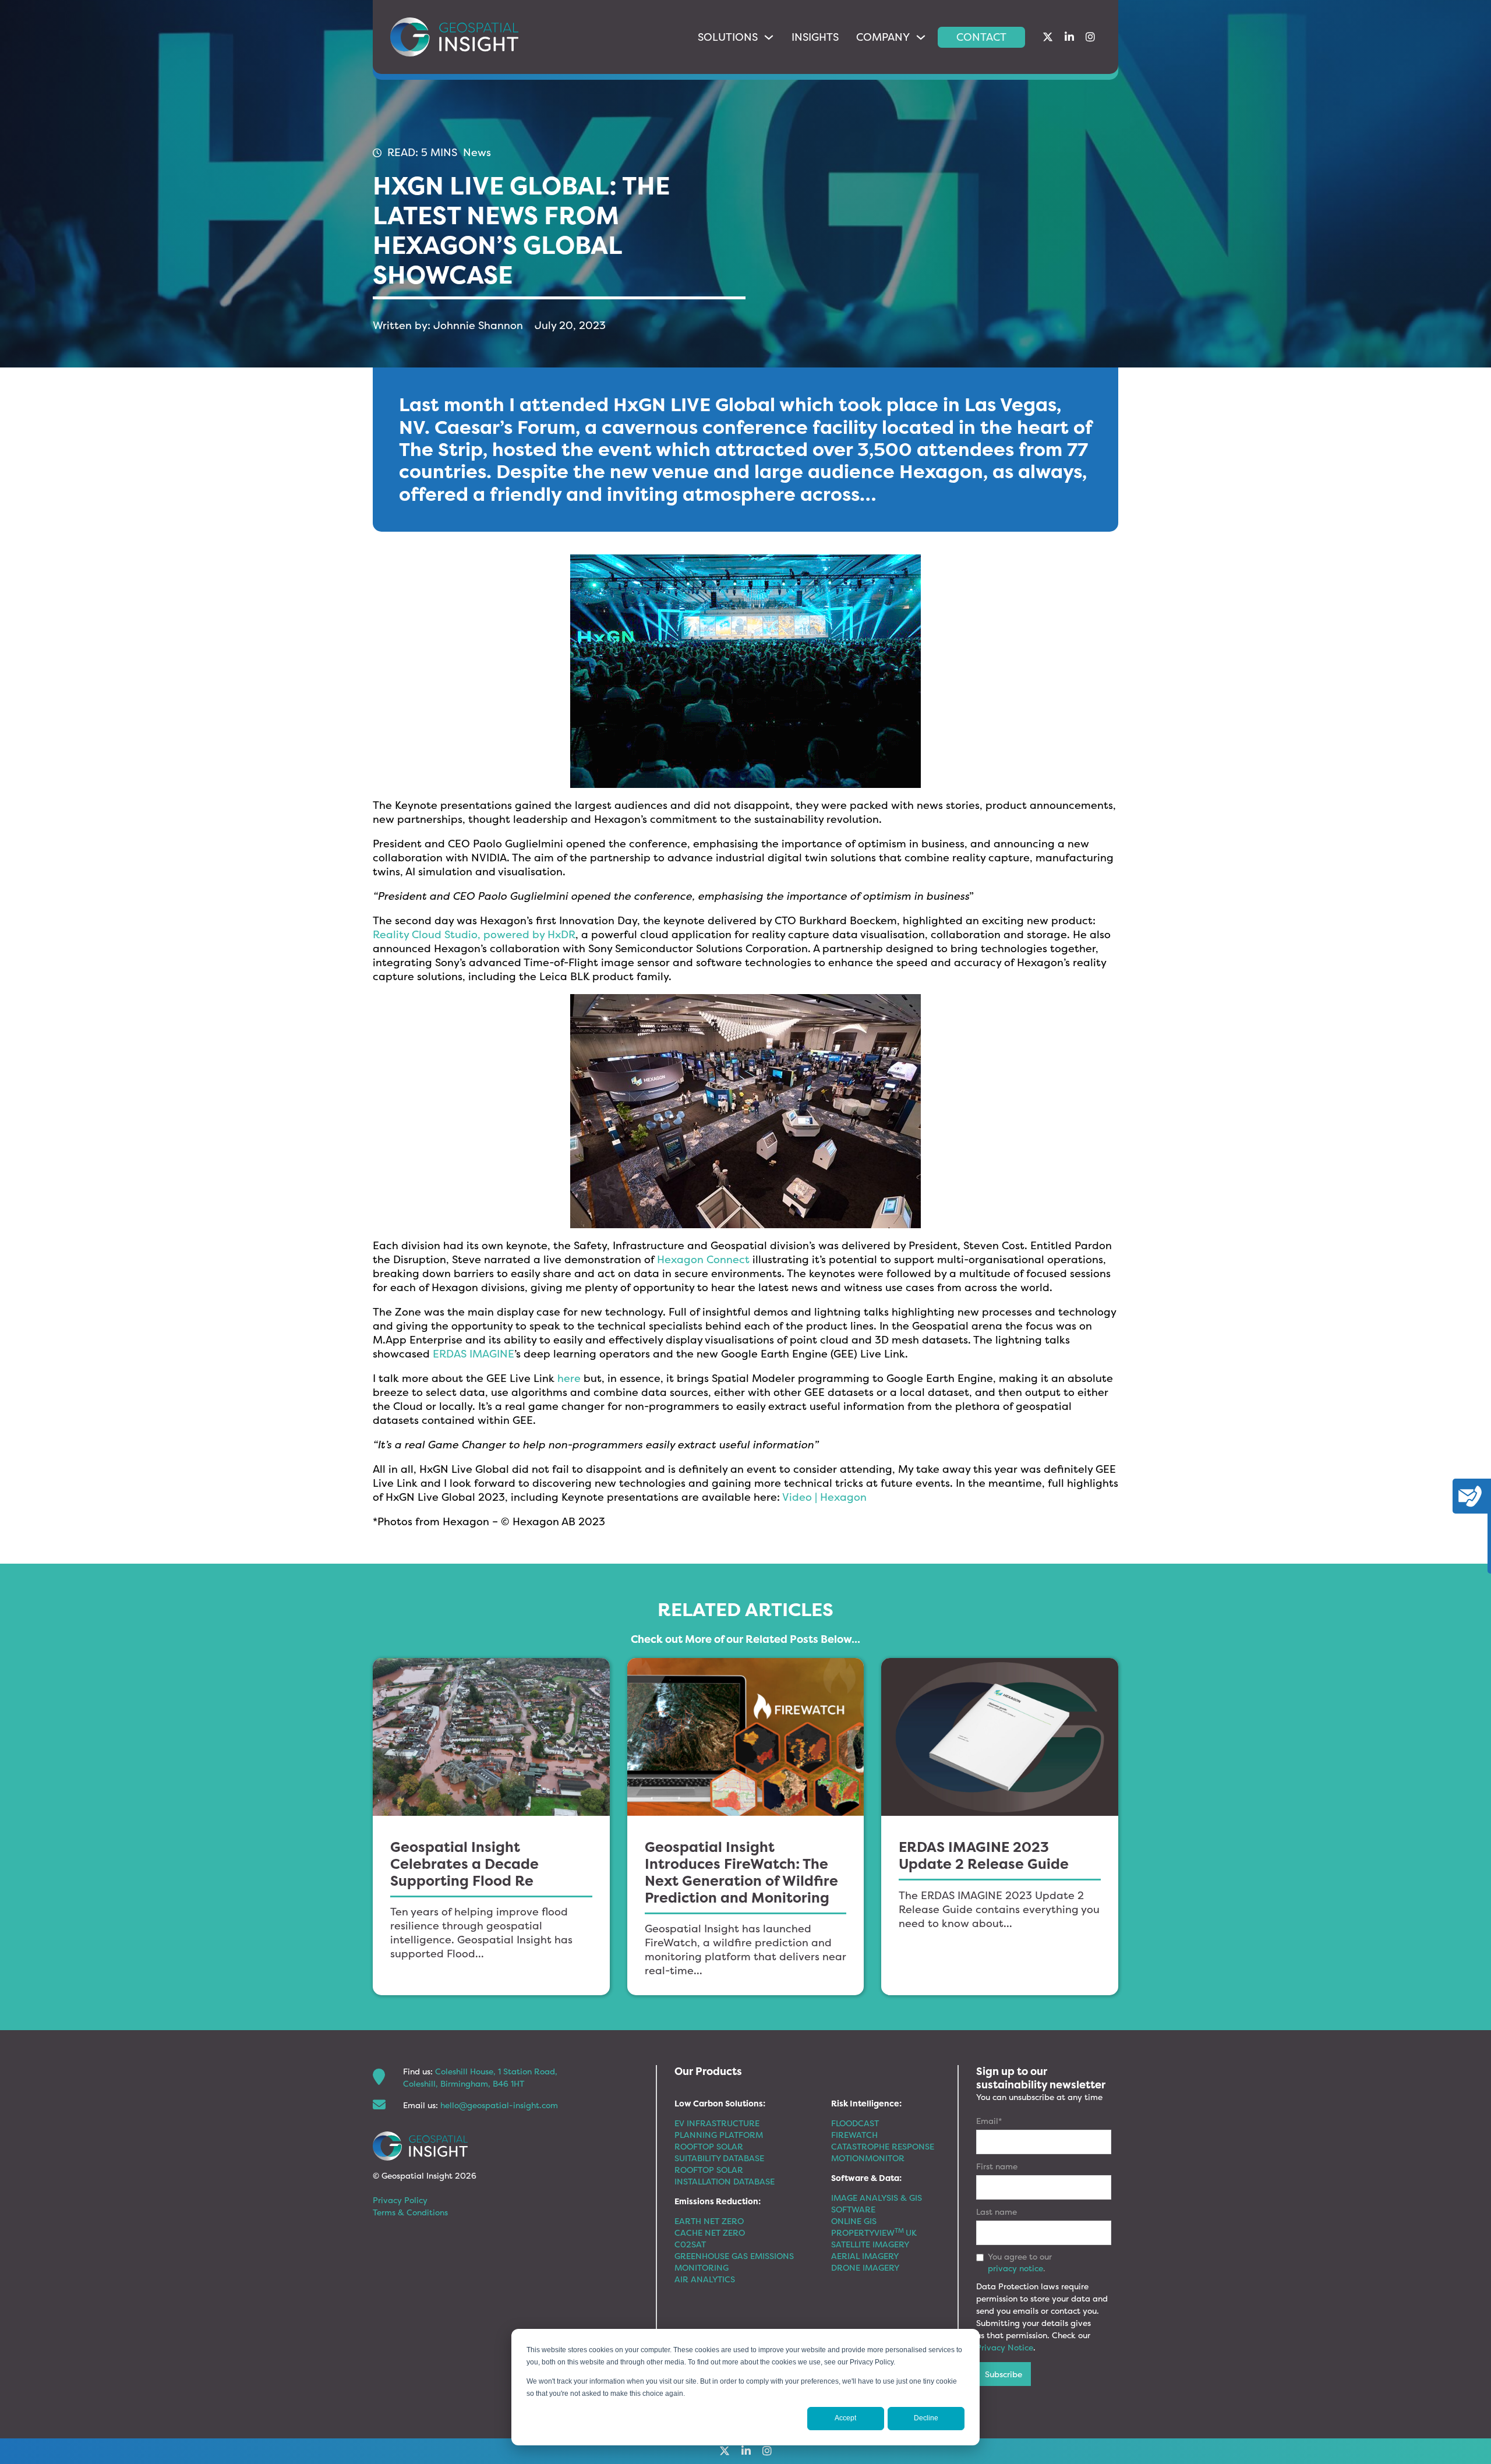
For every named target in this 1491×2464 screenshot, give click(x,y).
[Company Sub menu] (921, 37)
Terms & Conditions (410, 2212)
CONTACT (981, 37)
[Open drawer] (1470, 1496)
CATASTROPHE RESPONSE (883, 2146)
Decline (926, 2418)
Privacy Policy (400, 2200)
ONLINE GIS (854, 2221)
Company (883, 37)
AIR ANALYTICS (705, 2279)
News (477, 152)
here (569, 1378)
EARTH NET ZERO (709, 2221)
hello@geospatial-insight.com (499, 2105)
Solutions (728, 37)
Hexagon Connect (703, 1259)
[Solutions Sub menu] (769, 37)
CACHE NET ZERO (710, 2233)
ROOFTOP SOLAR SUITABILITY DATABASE (719, 2152)
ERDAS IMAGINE (474, 1354)
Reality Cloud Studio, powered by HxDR (474, 934)
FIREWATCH (854, 2135)
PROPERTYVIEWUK (874, 2233)
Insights (815, 37)
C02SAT (690, 2244)
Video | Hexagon (824, 1497)
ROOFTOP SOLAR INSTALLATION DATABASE (725, 2175)
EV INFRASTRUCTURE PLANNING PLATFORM (719, 2129)
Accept (845, 2418)
